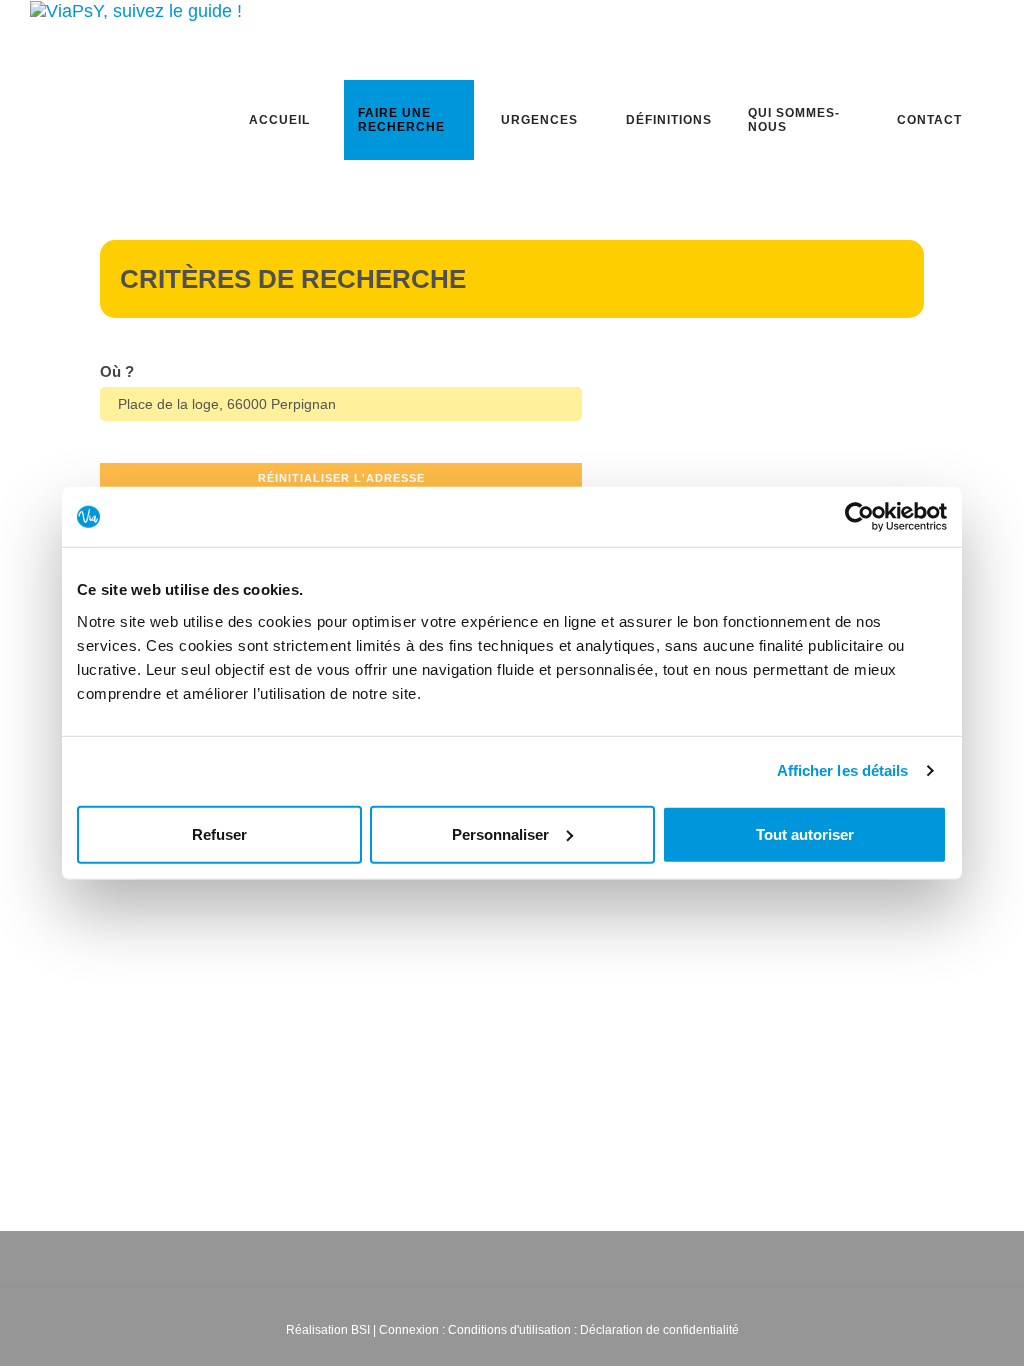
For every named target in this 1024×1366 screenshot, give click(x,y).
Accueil (279, 120)
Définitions (669, 120)
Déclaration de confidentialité (659, 1330)
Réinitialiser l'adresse (341, 478)
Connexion (409, 1330)
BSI (360, 1330)
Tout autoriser (805, 833)
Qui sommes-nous (794, 120)
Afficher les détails (843, 770)
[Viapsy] (136, 10)
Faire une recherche (401, 120)
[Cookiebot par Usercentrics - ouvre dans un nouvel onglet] (859, 517)
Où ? (117, 371)
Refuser (219, 833)
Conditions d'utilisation (509, 1330)
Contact (929, 120)
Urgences (539, 120)
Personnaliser (500, 833)
